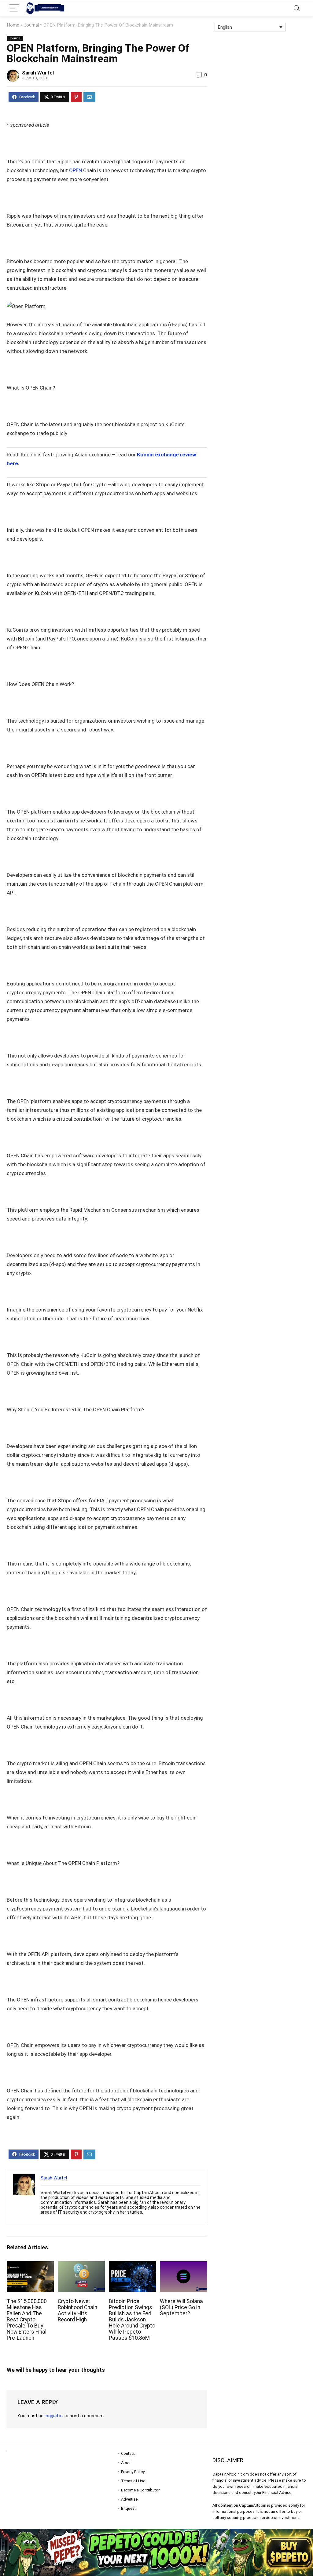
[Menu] (14, 8)
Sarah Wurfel (38, 73)
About (126, 2463)
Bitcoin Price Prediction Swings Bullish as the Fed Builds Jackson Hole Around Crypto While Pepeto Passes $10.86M (132, 2320)
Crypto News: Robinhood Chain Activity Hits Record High (77, 2310)
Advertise (129, 2499)
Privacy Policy (133, 2472)
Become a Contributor (140, 2490)
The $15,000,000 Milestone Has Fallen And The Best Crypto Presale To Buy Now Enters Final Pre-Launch (27, 2320)
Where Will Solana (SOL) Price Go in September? (181, 2307)
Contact (128, 2453)
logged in (54, 2416)
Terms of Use (133, 2481)
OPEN (75, 170)
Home (13, 25)
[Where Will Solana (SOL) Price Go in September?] (183, 2265)
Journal (31, 25)
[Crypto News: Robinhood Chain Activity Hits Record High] (81, 2265)
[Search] (297, 8)
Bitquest (128, 2508)
